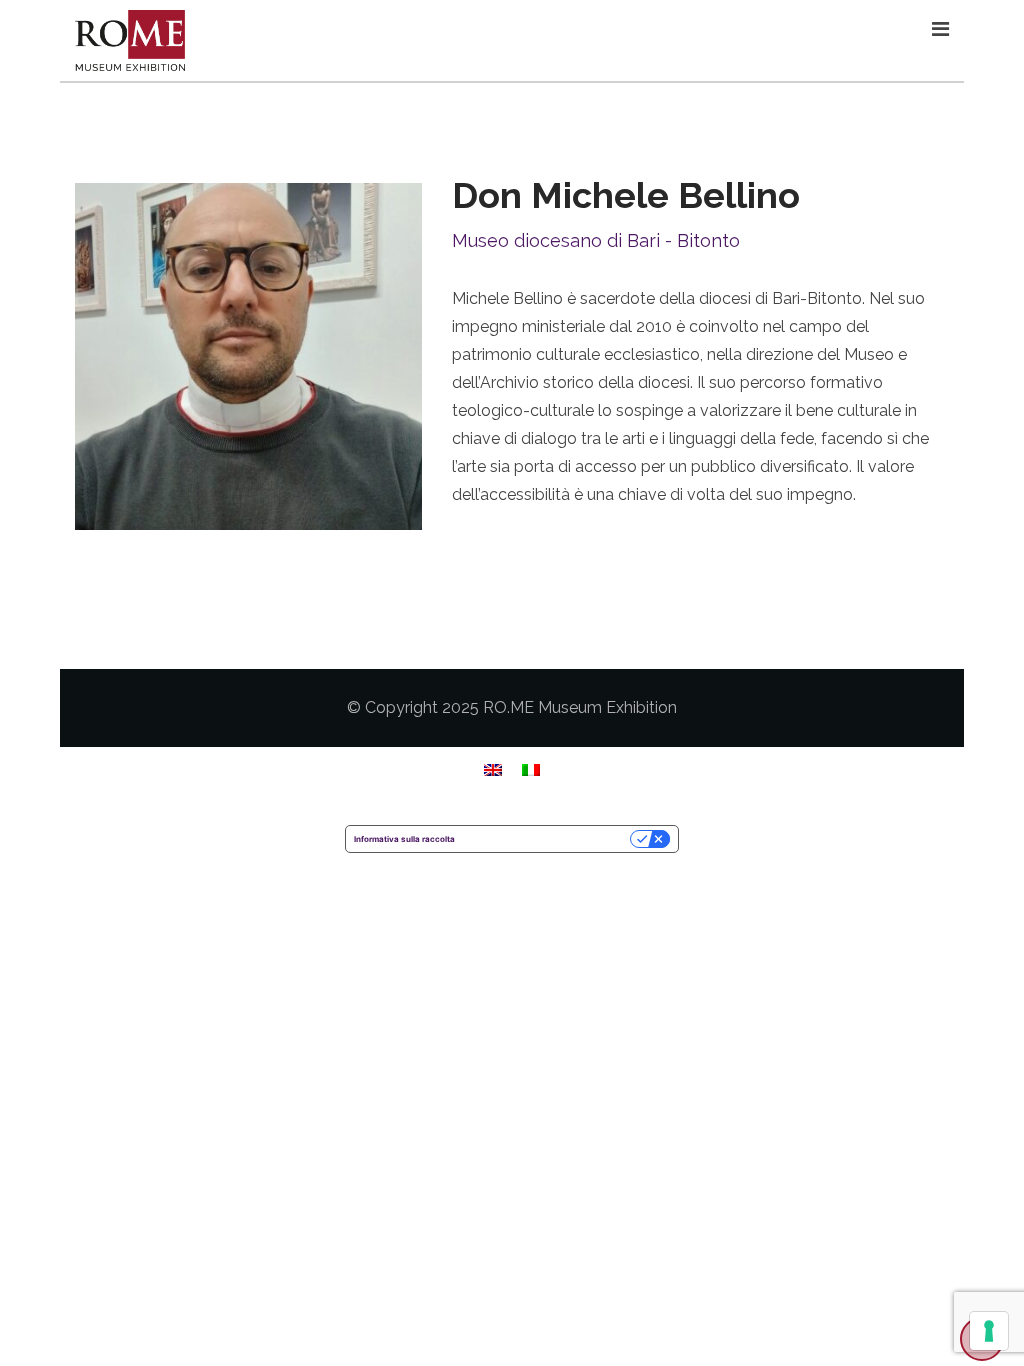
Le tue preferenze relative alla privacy (547, 839)
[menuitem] (493, 769)
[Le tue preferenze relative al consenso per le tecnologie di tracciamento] (989, 1331)
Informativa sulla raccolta (404, 839)
